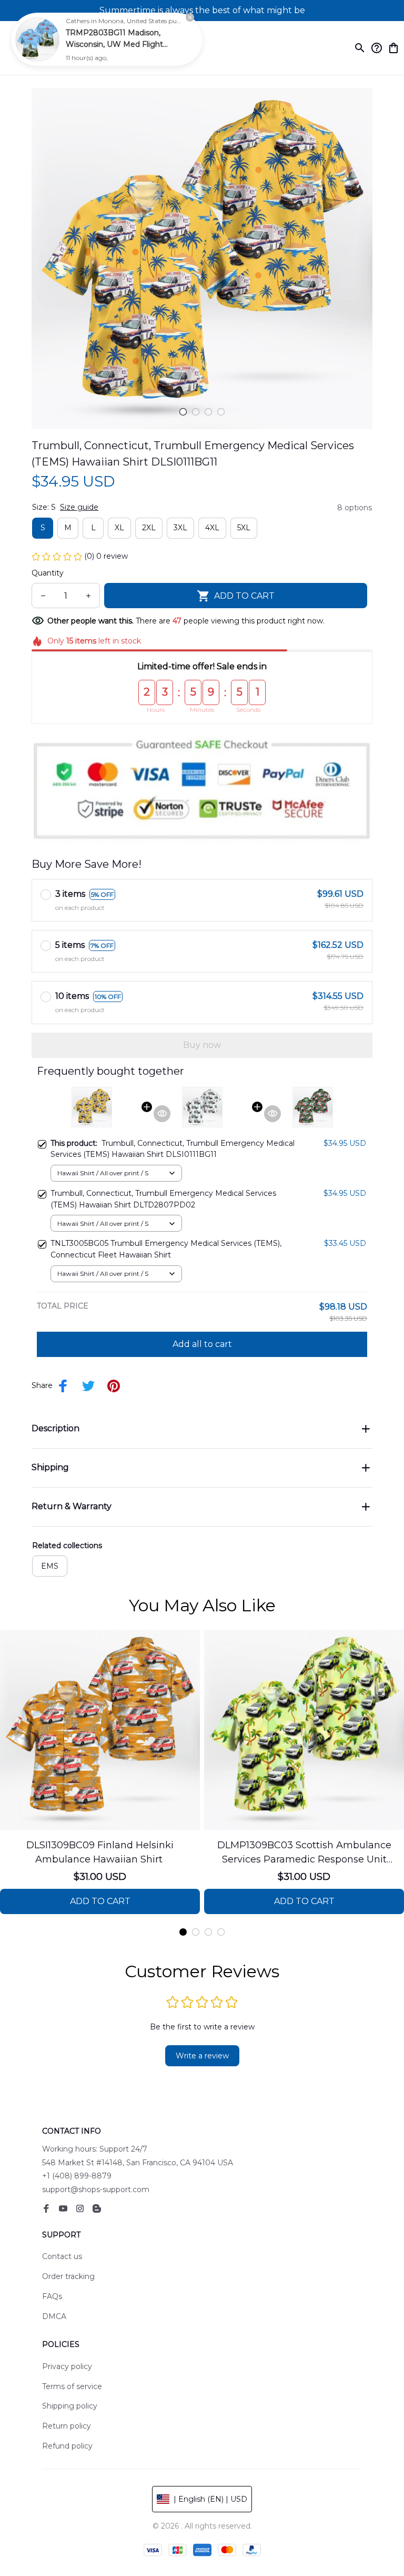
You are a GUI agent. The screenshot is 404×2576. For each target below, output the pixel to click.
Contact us (62, 2256)
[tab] (183, 412)
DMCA (54, 2316)
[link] (37, 39)
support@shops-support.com (96, 2189)
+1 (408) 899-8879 (77, 2176)
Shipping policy (70, 2406)
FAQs (52, 2296)
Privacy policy (67, 2366)
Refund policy (67, 2446)
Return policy (67, 2426)
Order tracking (68, 2276)
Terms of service (72, 2386)
